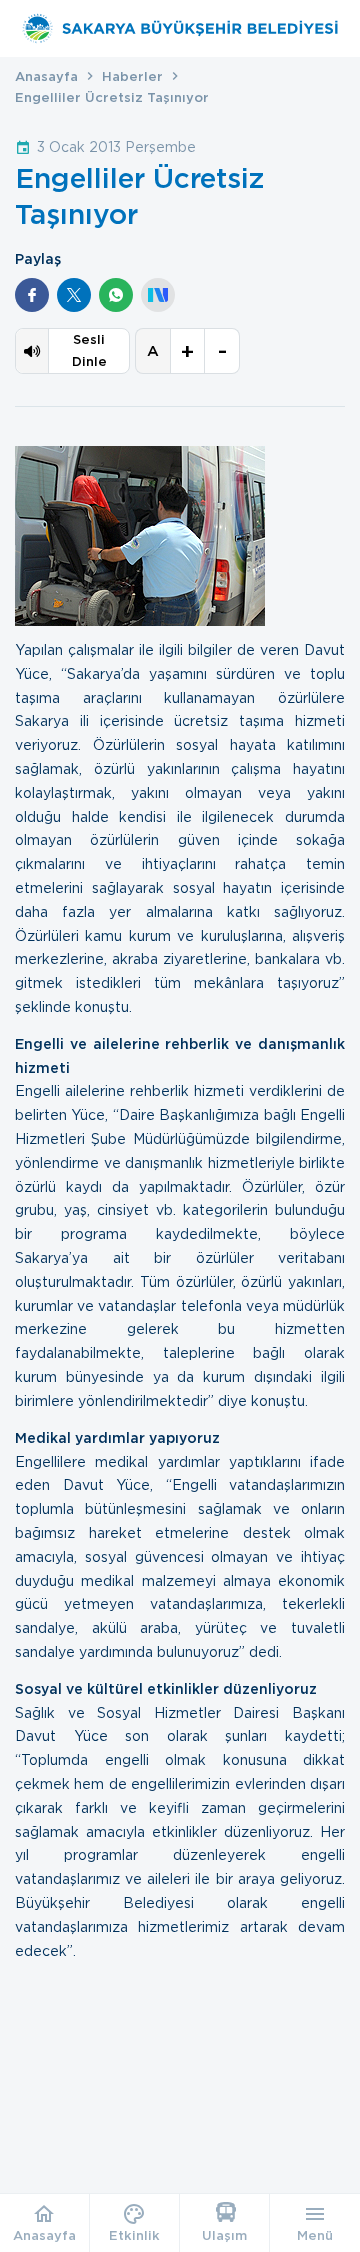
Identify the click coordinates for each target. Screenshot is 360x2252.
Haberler (132, 76)
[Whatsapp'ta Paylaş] (116, 295)
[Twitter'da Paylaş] (74, 295)
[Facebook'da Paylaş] (32, 295)
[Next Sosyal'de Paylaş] (158, 295)
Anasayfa (46, 76)
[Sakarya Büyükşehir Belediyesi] (179, 28)
